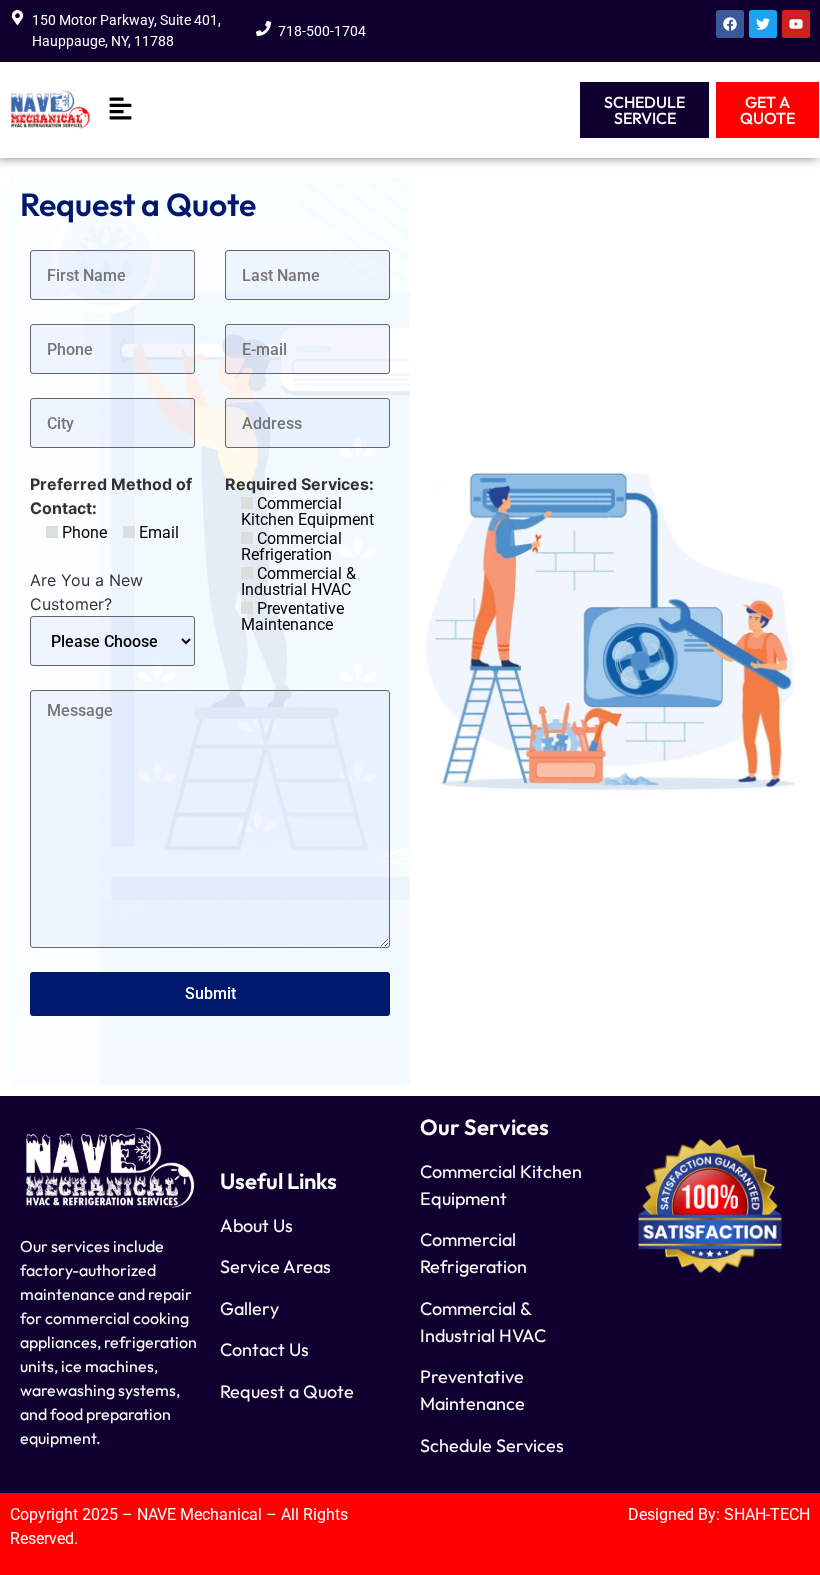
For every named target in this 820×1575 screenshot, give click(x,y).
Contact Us (264, 1349)
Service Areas (275, 1266)
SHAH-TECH (767, 1514)
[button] (120, 109)
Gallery (249, 1308)
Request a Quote (287, 1391)
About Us (256, 1225)
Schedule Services (492, 1445)
